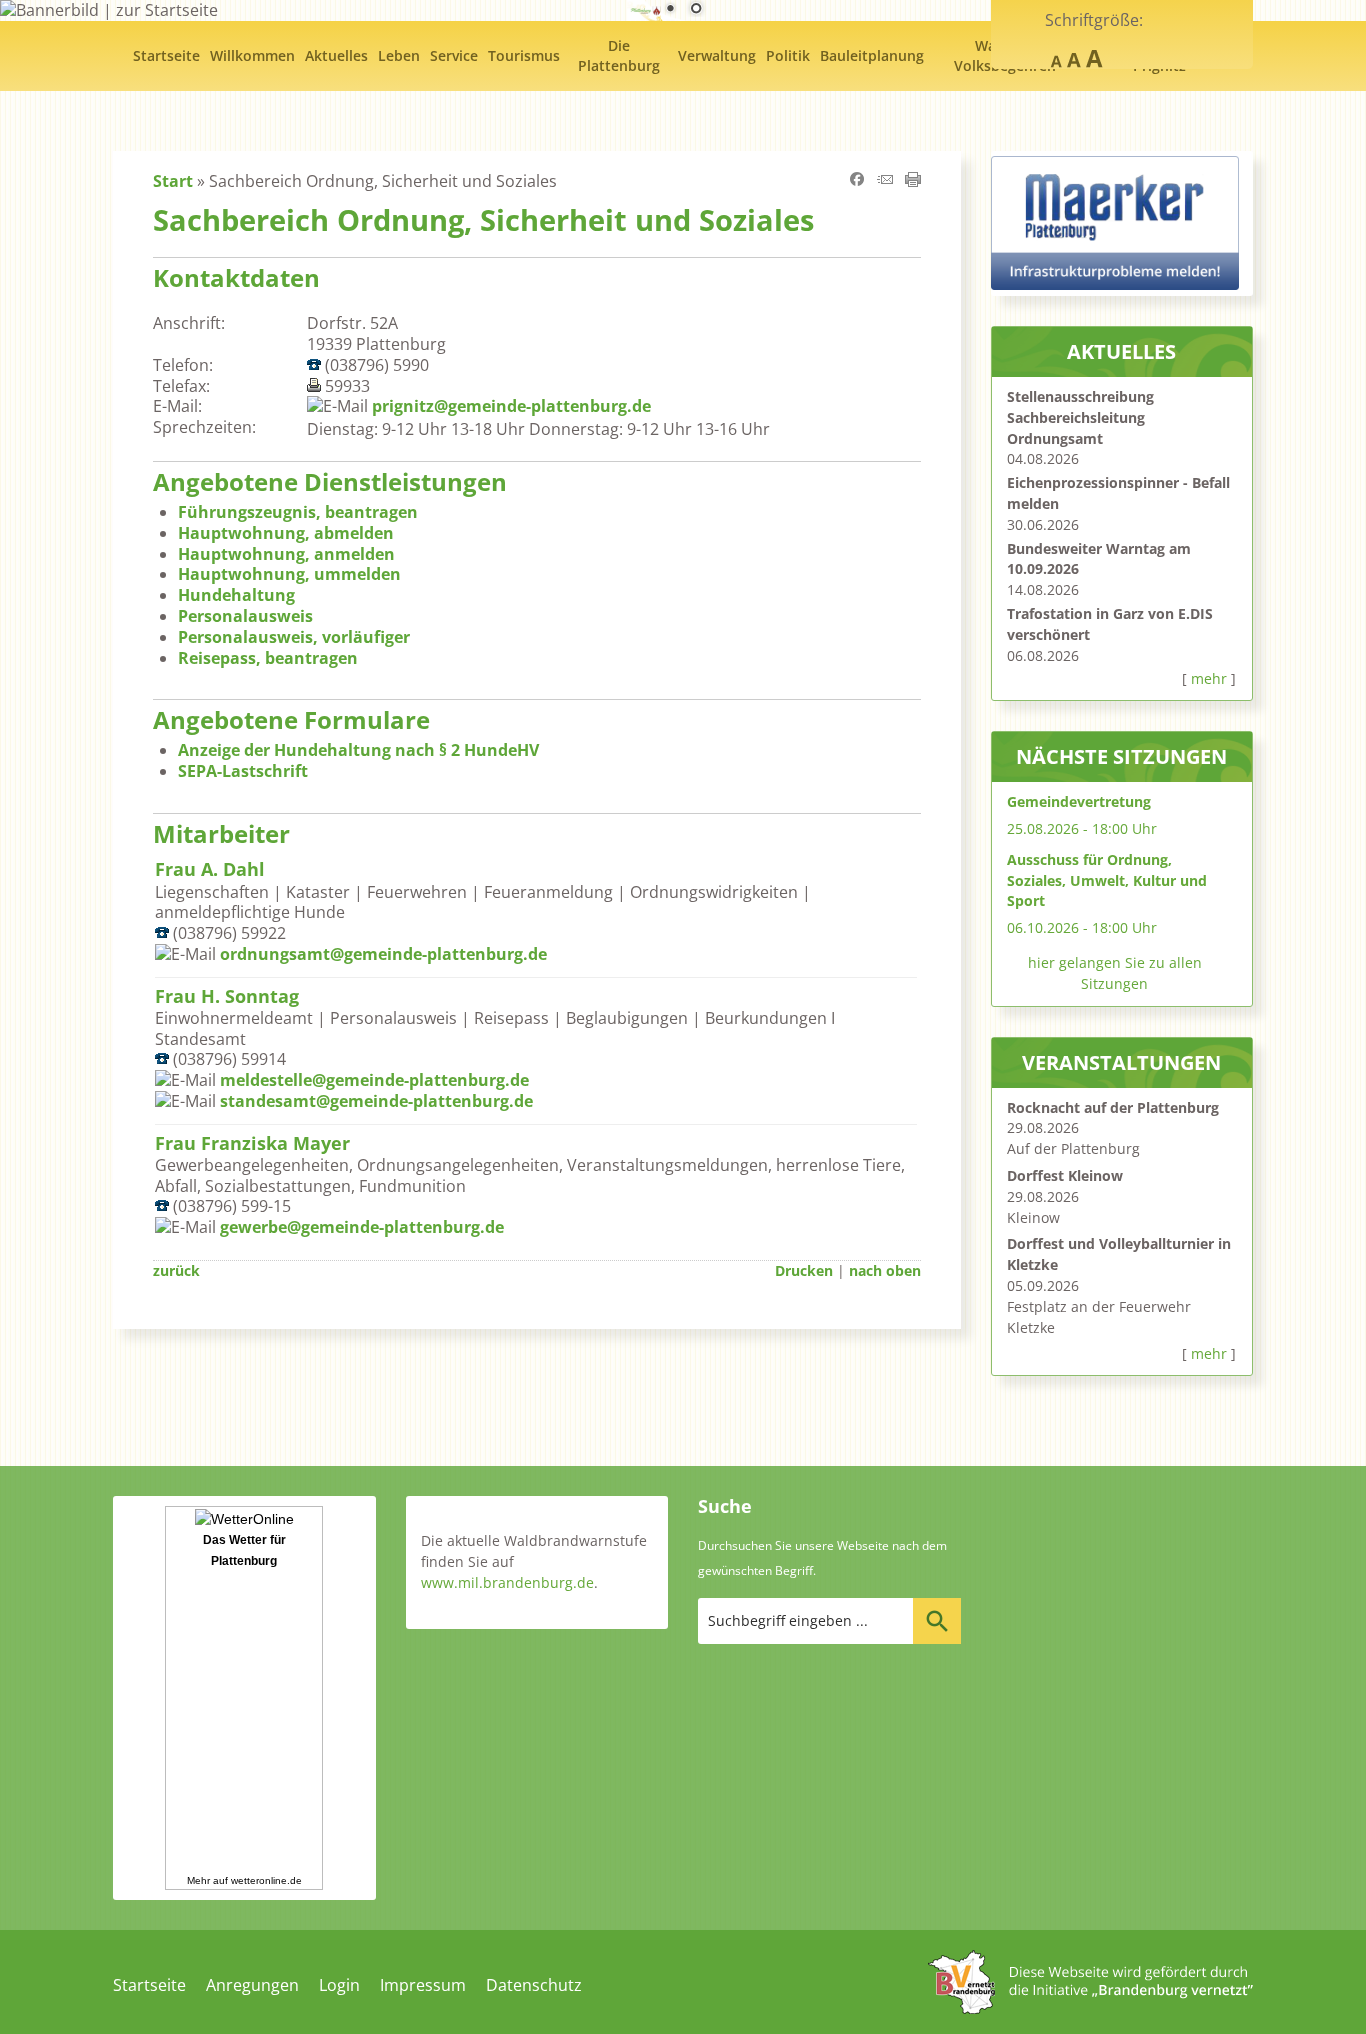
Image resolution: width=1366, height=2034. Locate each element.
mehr (1209, 678)
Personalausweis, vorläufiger (294, 637)
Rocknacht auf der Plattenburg (1113, 1107)
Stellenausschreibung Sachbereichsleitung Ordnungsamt (1080, 417)
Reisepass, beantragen (268, 658)
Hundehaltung (236, 595)
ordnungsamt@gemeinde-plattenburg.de (383, 954)
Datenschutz (534, 1985)
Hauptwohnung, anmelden (286, 554)
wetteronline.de (266, 1880)
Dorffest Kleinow (1065, 1175)
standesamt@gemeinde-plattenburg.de (376, 1101)
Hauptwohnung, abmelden (286, 533)
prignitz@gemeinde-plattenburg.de (511, 406)
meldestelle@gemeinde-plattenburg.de (374, 1080)
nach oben (885, 1270)
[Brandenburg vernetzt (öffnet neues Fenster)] (1090, 2008)
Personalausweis (245, 616)
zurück (176, 1270)
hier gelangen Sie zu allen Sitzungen (1115, 973)
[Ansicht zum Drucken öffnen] (913, 181)
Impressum (423, 1985)
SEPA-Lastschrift (243, 771)
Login (339, 1985)
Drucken (804, 1270)
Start (173, 181)
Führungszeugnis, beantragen (298, 512)
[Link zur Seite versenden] (885, 181)
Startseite (149, 1985)
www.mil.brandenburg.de (507, 1582)
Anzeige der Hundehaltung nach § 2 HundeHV (358, 750)
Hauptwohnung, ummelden (289, 574)
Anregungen (252, 1985)
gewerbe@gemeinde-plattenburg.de (362, 1227)
